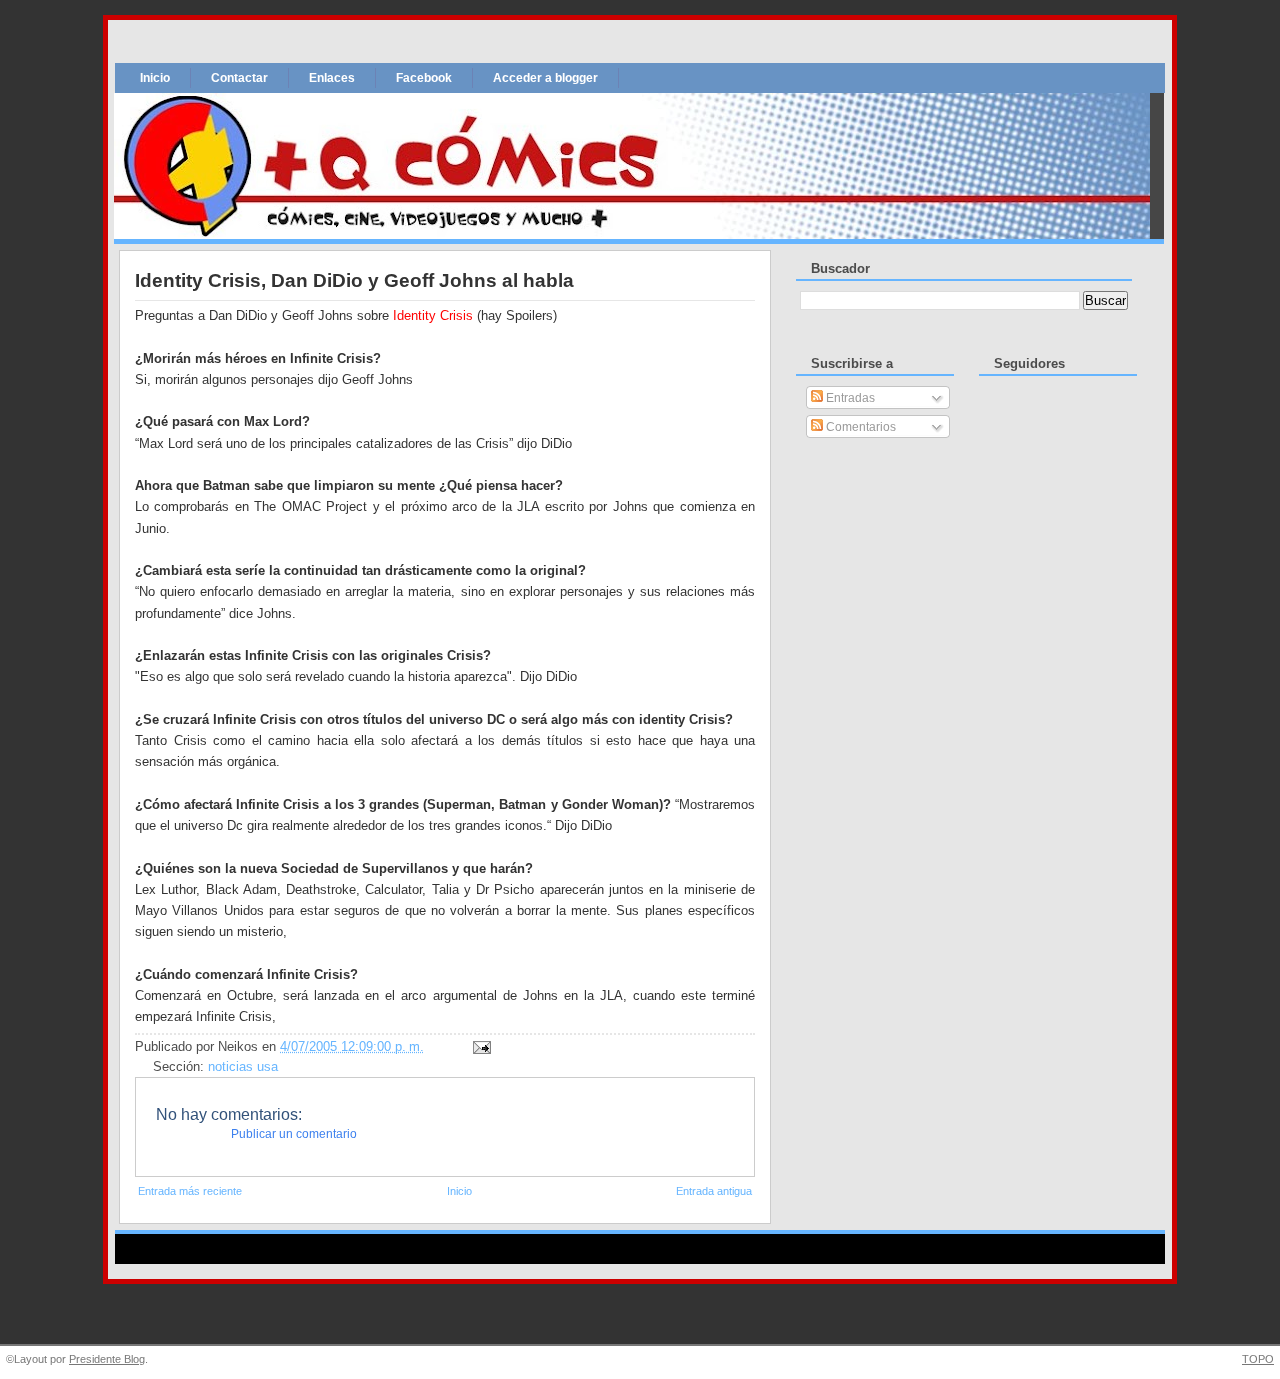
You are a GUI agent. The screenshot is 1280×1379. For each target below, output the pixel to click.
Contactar (239, 78)
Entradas (849, 398)
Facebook (424, 78)
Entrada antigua (714, 1191)
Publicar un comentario (294, 1134)
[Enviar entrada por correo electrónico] (479, 1047)
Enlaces (332, 78)
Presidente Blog (107, 1359)
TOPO (1258, 1359)
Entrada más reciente (190, 1191)
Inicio (155, 78)
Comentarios (859, 427)
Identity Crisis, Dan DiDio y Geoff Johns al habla (354, 280)
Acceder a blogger (545, 78)
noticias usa (243, 1067)
